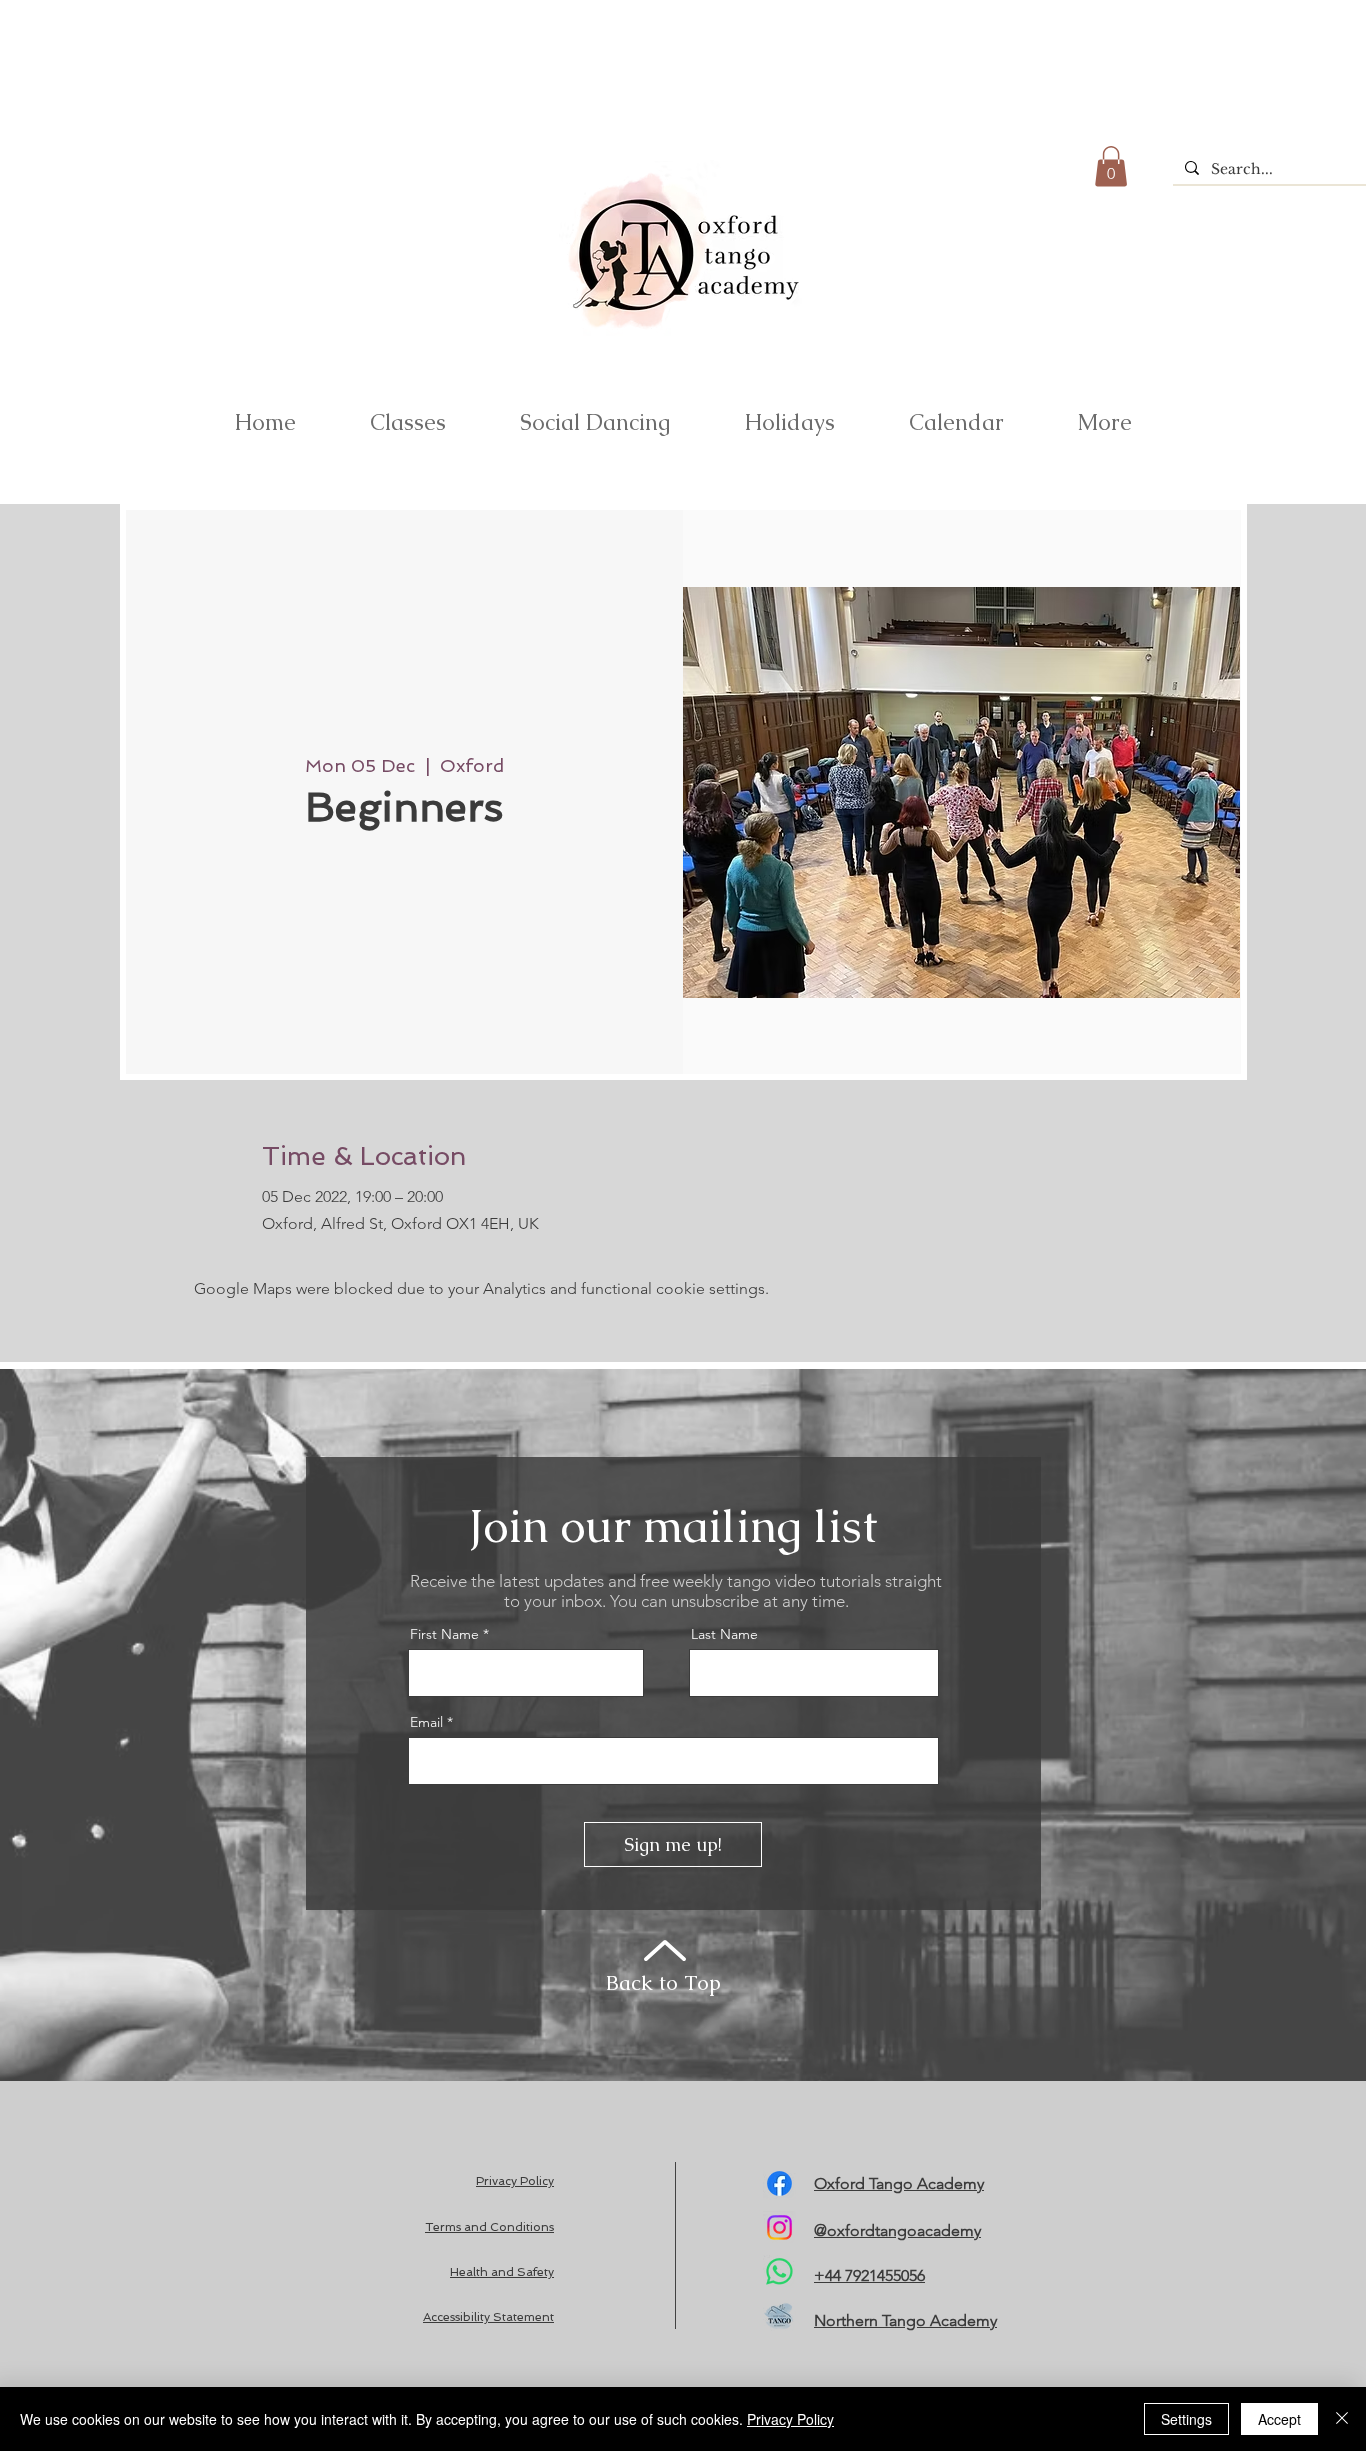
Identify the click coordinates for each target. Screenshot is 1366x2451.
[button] (1111, 166)
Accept (1279, 2419)
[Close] (1342, 2419)
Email (426, 1722)
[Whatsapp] (779, 2271)
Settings (1186, 2419)
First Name (444, 1634)
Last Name (724, 1634)
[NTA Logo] (779, 2315)
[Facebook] (779, 2183)
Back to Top (663, 1982)
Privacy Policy (790, 2419)
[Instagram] (779, 2227)
